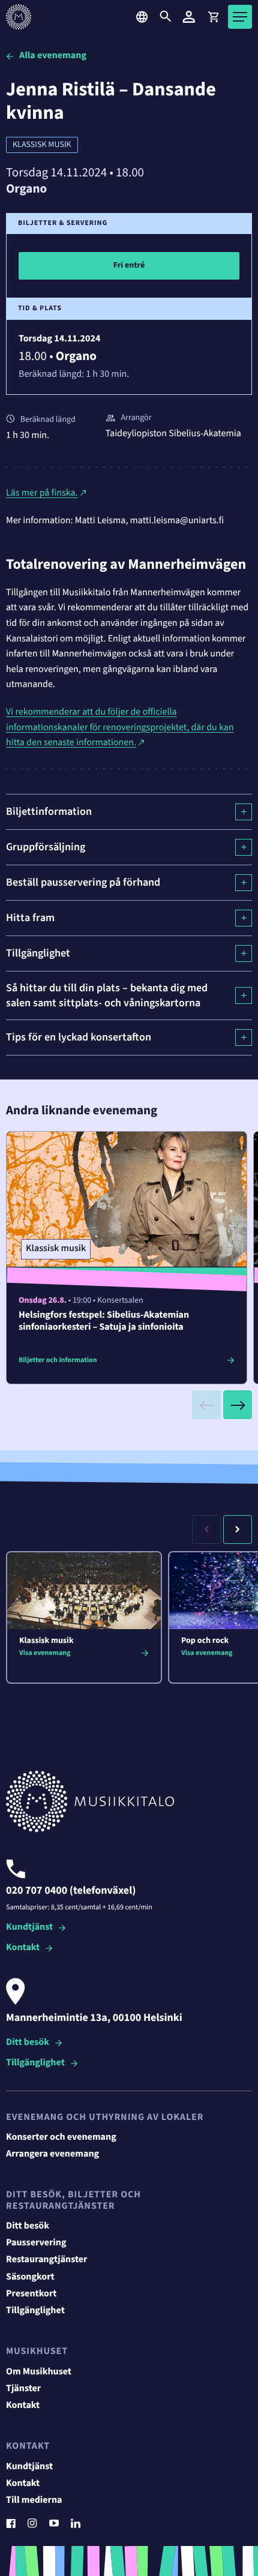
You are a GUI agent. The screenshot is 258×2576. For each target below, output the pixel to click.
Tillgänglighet (35, 2063)
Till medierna (34, 2500)
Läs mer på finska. (42, 493)
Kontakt (23, 1948)
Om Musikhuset (39, 2372)
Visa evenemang (45, 1653)
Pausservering (36, 2243)
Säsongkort (30, 2277)
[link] (213, 17)
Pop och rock (205, 1641)
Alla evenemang (53, 56)
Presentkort (31, 2294)
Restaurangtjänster (47, 2260)
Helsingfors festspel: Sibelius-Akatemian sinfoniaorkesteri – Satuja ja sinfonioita (104, 1321)
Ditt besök (28, 2043)
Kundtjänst (29, 1928)
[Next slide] (238, 1405)
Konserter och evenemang (61, 2137)
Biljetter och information (58, 1360)
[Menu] (240, 17)
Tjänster (23, 2389)
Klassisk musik (42, 145)
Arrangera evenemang (52, 2154)
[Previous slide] (206, 1405)
